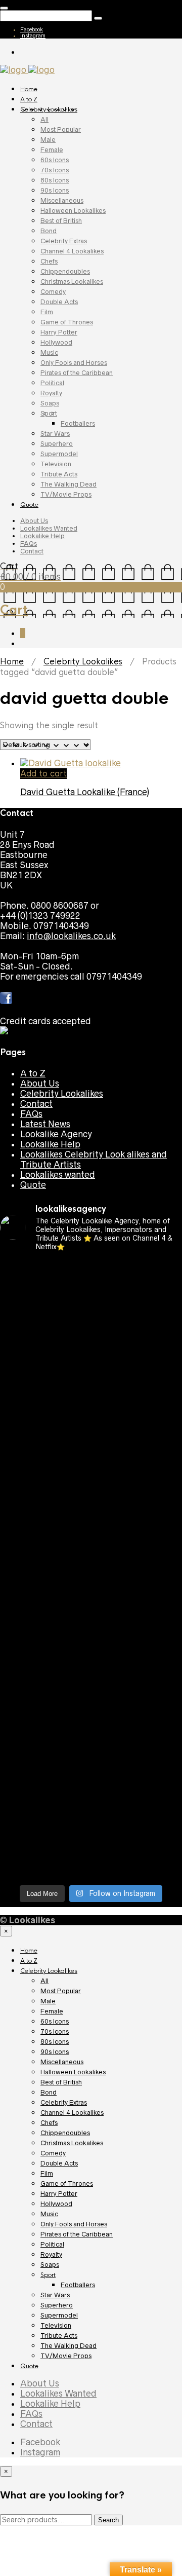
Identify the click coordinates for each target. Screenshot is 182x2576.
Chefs (49, 261)
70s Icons (55, 170)
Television (56, 464)
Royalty (51, 393)
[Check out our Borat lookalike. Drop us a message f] (91, 1765)
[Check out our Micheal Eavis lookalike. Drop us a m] (91, 1608)
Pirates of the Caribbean (77, 373)
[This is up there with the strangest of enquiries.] (91, 1826)
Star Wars (55, 434)
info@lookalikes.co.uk (71, 936)
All (44, 119)
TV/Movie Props (66, 494)
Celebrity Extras (64, 241)
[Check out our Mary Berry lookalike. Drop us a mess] (91, 1861)
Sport (49, 413)
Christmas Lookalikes (72, 282)
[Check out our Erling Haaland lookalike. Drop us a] (91, 1491)
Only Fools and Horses (74, 363)
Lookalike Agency (56, 1134)
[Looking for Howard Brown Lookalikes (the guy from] (91, 1567)
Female (52, 150)
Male (48, 140)
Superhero (57, 444)
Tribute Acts (59, 474)
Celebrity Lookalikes (49, 109)
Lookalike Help (42, 536)
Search (108, 2520)
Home (29, 89)
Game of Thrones (67, 322)
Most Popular (61, 129)
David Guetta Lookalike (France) (85, 792)
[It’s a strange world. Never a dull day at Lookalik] (91, 1796)
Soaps (50, 403)
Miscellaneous (62, 200)
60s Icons (55, 160)
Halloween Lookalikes (73, 211)
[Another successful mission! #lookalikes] (91, 1638)
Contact (32, 551)
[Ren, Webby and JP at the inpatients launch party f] (91, 1324)
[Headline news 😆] (91, 1415)
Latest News (45, 1124)
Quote (29, 505)
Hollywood (56, 342)
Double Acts (59, 302)
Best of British (61, 221)
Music (49, 352)
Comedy (53, 292)
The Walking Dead (69, 484)
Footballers (78, 423)
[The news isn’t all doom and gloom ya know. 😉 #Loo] (91, 1395)
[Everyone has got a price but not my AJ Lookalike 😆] (91, 1709)
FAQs (29, 544)
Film (47, 312)
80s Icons (55, 180)
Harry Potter (59, 332)
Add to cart (43, 774)
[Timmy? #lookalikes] (91, 1268)
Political (52, 383)
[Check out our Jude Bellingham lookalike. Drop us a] (91, 1446)
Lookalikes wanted (58, 1175)
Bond (49, 231)
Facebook (32, 29)
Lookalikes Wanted (49, 528)
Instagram (33, 35)
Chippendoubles (65, 271)
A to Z (29, 99)
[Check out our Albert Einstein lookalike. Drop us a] (91, 1360)
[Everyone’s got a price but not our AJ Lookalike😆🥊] (91, 1735)
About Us (34, 521)
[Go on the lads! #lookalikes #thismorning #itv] (91, 1684)
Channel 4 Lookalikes (72, 251)
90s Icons (55, 190)
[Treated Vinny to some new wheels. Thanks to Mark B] (91, 1532)
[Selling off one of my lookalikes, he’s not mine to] (91, 1294)
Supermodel (59, 454)
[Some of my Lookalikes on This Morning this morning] (91, 1659)
